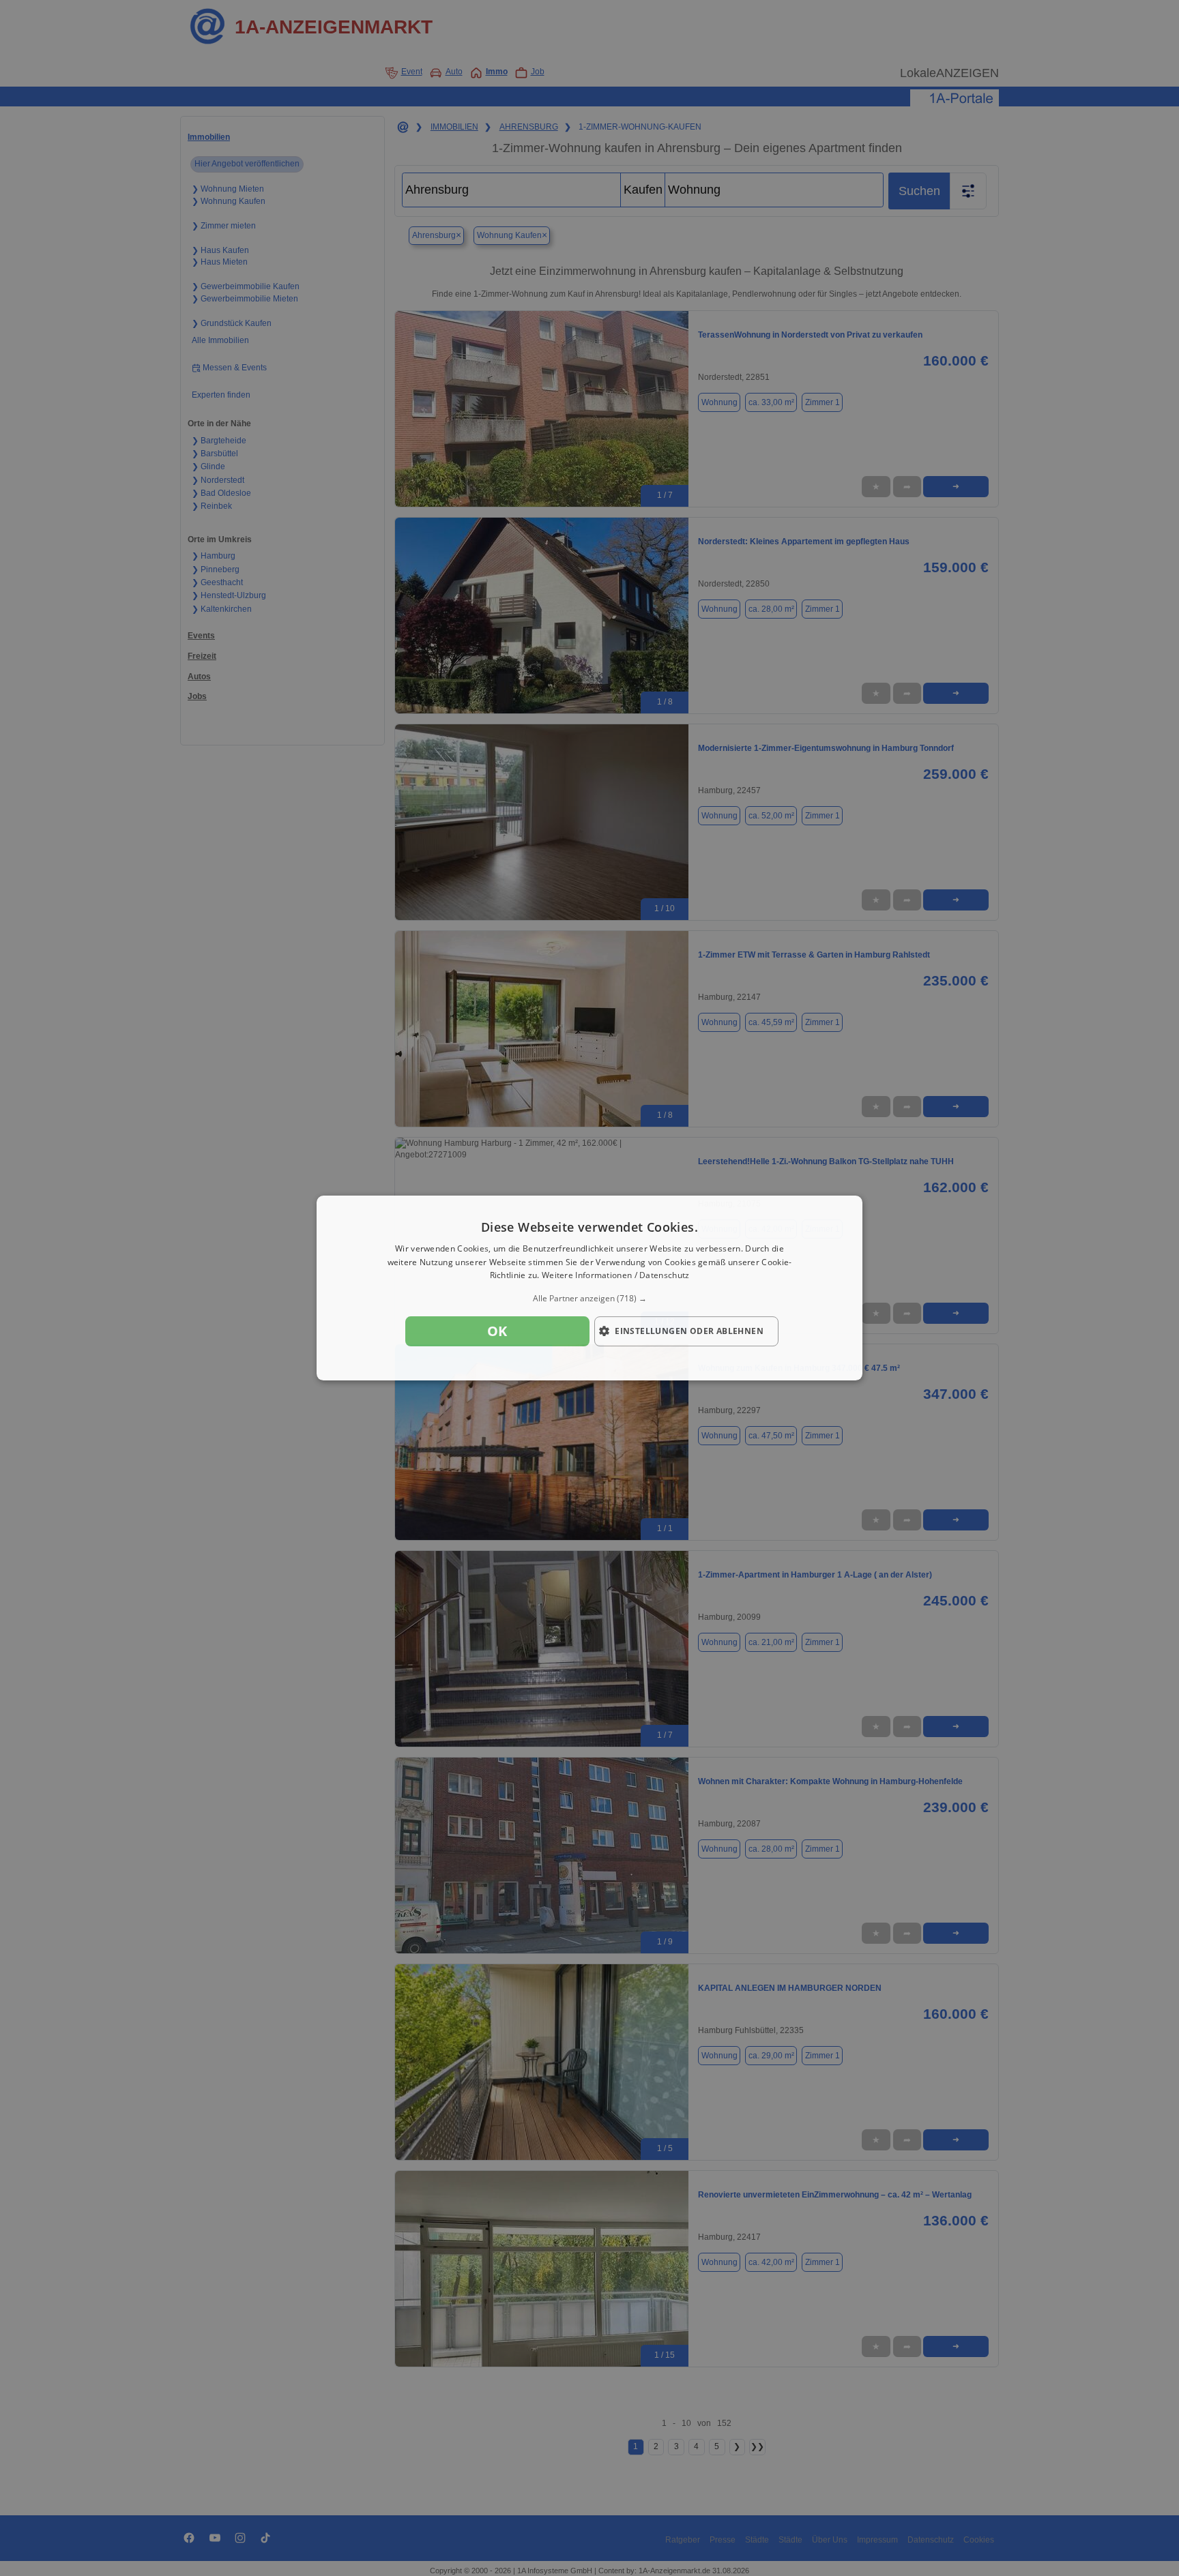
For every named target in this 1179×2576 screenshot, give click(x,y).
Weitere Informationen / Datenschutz (616, 1276)
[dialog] (589, 1288)
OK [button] (497, 1331)
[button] (589, 1299)
